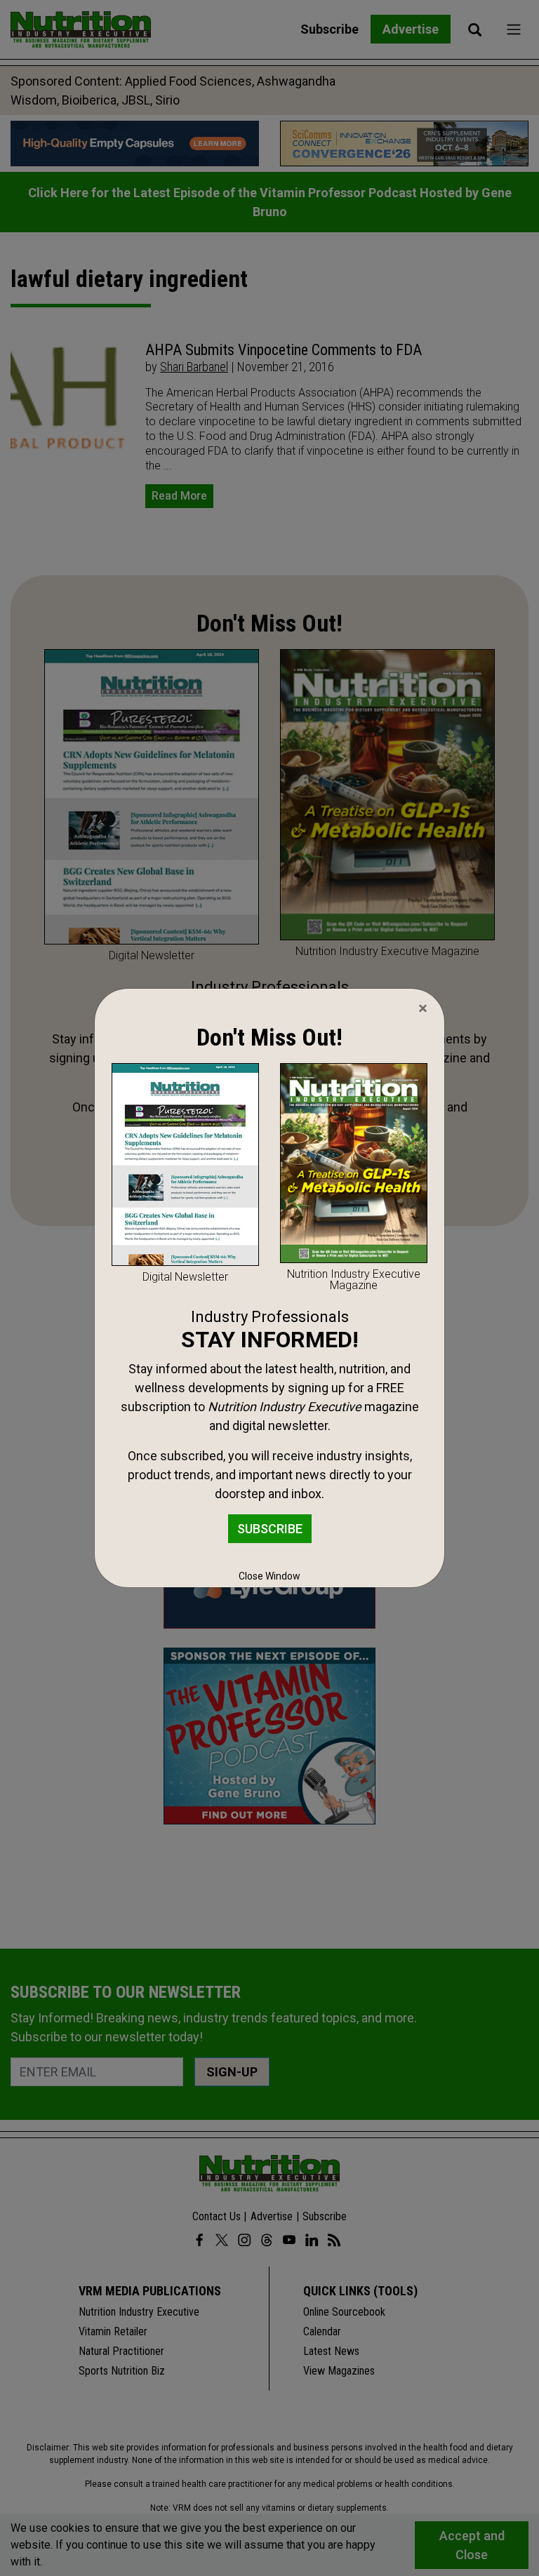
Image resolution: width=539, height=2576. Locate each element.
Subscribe (270, 1529)
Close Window (269, 1576)
